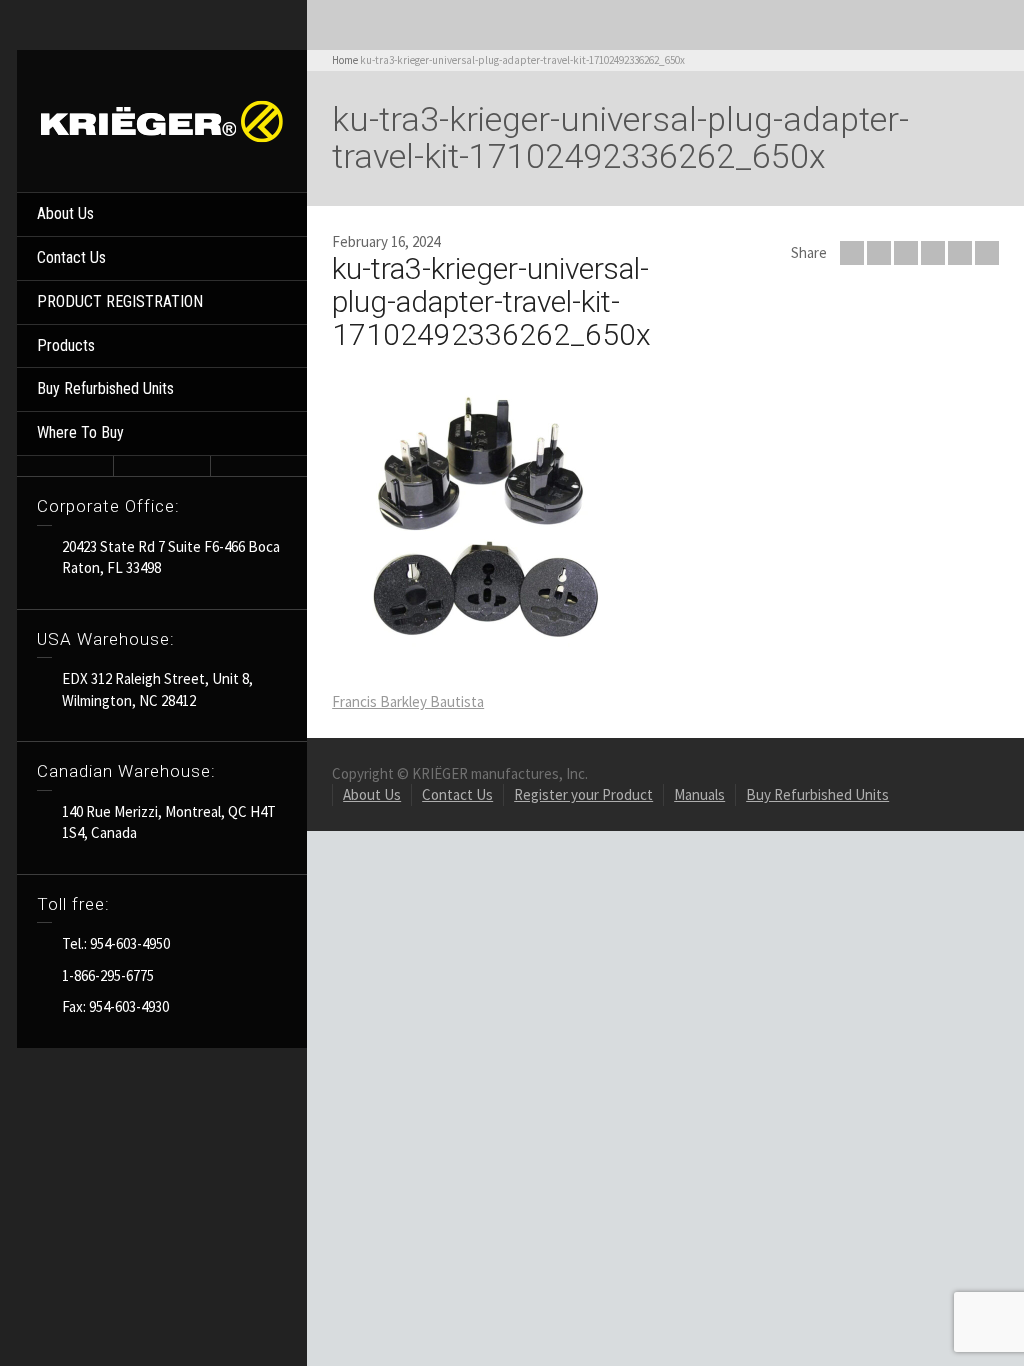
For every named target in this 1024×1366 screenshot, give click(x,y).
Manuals (699, 794)
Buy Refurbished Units (105, 388)
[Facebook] (906, 253)
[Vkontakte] (987, 253)
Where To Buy (80, 432)
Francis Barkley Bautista (408, 701)
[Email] (852, 253)
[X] (879, 253)
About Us (65, 213)
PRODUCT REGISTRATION (120, 301)
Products (66, 345)
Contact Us (71, 257)
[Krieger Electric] (162, 119)
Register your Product (583, 794)
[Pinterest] (933, 253)
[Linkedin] (960, 253)
